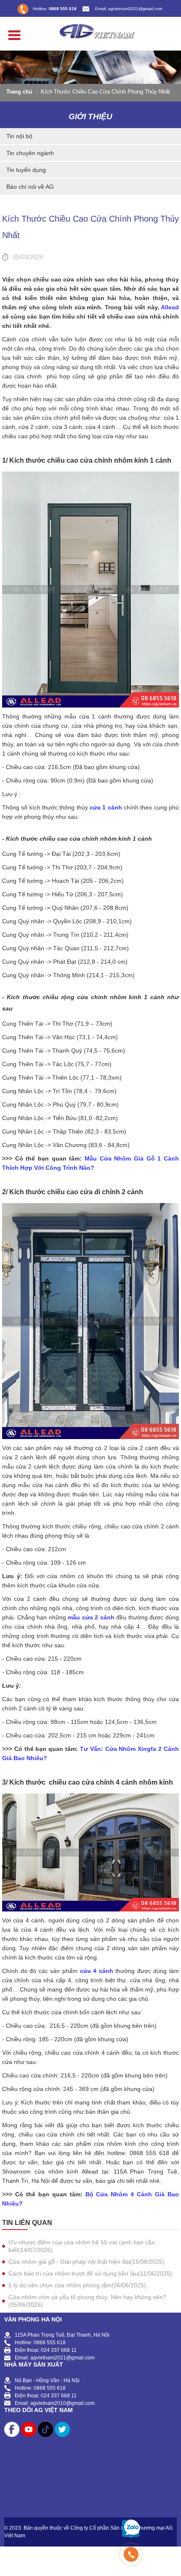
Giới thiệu (90, 117)
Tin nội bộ (19, 136)
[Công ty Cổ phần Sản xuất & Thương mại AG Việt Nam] (90, 30)
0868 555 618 (63, 9)
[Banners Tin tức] (90, 67)
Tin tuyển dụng (26, 170)
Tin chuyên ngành (30, 153)
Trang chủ (19, 92)
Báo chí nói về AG (30, 187)
